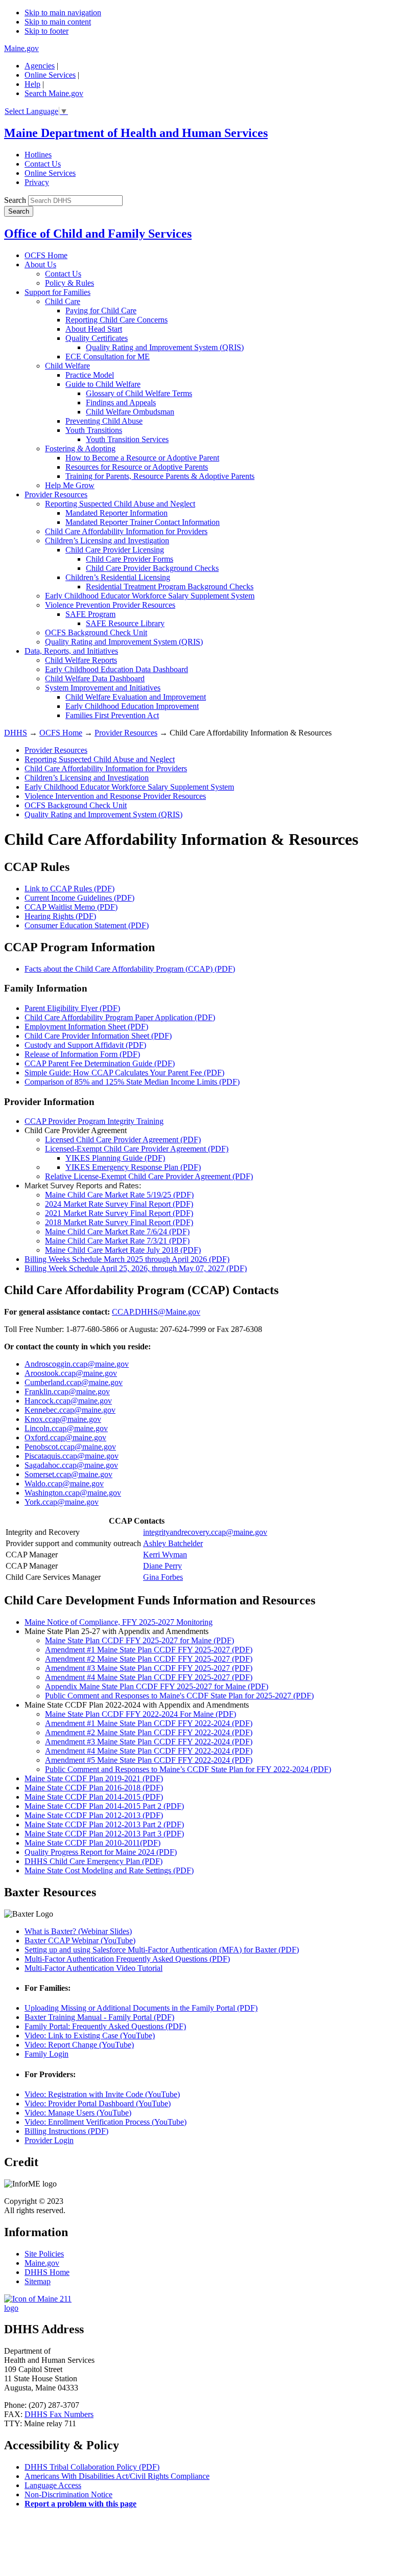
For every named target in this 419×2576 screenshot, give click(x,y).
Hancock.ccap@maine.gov (68, 1401)
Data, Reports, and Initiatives (71, 651)
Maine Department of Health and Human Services (136, 133)
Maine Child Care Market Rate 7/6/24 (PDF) (117, 1232)
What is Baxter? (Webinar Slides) (78, 1931)
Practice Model (90, 375)
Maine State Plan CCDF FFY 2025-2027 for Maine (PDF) (139, 1640)
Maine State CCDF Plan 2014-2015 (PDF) (94, 1797)
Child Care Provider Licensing (115, 550)
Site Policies (44, 2254)
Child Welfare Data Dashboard (95, 678)
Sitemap (38, 2281)
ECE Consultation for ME (108, 356)
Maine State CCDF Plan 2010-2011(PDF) (92, 1843)
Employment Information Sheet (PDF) (86, 1027)
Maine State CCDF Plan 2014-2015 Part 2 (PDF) (104, 1806)
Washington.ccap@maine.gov (73, 1493)
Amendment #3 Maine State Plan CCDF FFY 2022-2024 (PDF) (149, 1742)
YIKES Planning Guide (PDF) (115, 1158)
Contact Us (43, 164)
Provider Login (49, 2140)
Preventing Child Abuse (104, 421)
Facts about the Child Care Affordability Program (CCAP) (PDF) (130, 969)
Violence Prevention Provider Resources (110, 605)
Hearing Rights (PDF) (60, 916)
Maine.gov (21, 48)
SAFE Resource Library (125, 623)
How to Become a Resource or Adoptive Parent (142, 458)
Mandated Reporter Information (117, 513)
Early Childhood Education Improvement (132, 706)
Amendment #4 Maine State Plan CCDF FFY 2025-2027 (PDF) (149, 1677)
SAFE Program (90, 614)
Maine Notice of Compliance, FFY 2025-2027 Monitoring (119, 1622)
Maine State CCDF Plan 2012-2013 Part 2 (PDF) (104, 1824)
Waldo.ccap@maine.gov (64, 1483)
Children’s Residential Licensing (118, 577)
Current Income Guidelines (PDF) (79, 898)
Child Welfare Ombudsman (130, 412)
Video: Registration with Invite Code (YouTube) (102, 2094)
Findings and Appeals (121, 402)
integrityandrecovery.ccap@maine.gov (205, 1532)
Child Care (63, 301)
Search (15, 200)
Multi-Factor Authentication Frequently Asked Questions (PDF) (127, 1959)
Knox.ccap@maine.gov (63, 1419)
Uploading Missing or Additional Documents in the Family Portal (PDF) (141, 2008)
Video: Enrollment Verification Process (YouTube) (106, 2122)
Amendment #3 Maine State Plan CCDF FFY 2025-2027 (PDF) (149, 1668)
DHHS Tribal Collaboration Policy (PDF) (92, 2467)
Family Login (46, 2054)
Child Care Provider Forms (130, 559)
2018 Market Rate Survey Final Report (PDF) (119, 1222)
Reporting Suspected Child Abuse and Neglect (120, 504)
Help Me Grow (70, 485)
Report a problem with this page (80, 2504)
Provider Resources (56, 494)
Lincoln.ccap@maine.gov (66, 1428)
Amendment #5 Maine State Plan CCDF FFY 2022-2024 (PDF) (149, 1760)
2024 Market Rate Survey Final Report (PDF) (119, 1204)
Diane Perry (162, 1566)
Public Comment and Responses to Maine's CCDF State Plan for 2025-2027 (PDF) (179, 1696)
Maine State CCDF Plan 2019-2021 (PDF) (94, 1778)
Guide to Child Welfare (103, 384)
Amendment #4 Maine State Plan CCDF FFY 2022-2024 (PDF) (149, 1751)
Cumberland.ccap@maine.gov (74, 1382)
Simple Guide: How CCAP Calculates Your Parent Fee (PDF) (124, 1073)
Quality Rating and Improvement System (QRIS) (165, 347)
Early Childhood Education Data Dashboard (117, 669)
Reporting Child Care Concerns (117, 320)
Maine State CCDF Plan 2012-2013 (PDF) (94, 1815)
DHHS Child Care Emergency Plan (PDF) (94, 1861)
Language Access (53, 2485)
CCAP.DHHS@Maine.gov (156, 1312)
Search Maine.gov (54, 93)
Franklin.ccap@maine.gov (67, 1391)
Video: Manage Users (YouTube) (78, 2113)
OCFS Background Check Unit (96, 632)
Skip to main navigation (63, 13)
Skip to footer (46, 31)
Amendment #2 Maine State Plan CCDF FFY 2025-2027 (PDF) (149, 1659)
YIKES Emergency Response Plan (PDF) (133, 1167)
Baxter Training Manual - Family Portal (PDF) (99, 2017)
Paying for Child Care (101, 310)
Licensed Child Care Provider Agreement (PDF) (123, 1140)
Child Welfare (67, 366)
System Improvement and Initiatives (103, 688)
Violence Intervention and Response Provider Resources (115, 796)
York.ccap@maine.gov (62, 1502)
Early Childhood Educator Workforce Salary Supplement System (150, 596)
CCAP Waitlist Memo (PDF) (71, 907)
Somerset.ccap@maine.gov (68, 1474)
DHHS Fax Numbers (59, 2414)
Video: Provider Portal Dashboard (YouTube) (98, 2103)
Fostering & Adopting (80, 448)
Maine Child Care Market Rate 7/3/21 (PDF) (117, 1241)
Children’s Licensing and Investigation (107, 540)
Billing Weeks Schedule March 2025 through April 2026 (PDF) (127, 1259)
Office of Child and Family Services (98, 234)
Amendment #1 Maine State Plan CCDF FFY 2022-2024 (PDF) (149, 1723)
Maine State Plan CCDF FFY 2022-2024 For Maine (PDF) (141, 1714)
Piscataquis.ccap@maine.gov (72, 1456)
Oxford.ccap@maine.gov (65, 1437)
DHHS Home (47, 2272)
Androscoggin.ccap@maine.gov (77, 1364)
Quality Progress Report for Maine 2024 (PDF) (101, 1852)
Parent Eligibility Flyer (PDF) (72, 1008)
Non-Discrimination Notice (68, 2494)
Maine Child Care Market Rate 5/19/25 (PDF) (119, 1195)
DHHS (16, 733)
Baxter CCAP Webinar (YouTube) (80, 1940)
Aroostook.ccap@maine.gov (71, 1373)
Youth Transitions (94, 430)
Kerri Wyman (165, 1555)
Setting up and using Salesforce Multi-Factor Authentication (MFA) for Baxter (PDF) (162, 1950)
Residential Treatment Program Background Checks (170, 586)
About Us (40, 264)
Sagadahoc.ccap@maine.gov (71, 1465)
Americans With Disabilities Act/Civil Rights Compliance (117, 2476)
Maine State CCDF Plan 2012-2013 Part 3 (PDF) (104, 1834)
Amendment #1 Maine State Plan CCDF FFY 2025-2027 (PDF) (149, 1650)
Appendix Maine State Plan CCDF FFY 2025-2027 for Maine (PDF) (157, 1686)
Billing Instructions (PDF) (66, 2131)
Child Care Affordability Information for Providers (126, 531)
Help (32, 84)
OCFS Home (46, 255)
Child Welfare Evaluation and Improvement (136, 697)
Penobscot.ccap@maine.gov (70, 1447)
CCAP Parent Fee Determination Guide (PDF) (100, 1063)
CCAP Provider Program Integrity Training (94, 1121)
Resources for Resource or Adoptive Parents (137, 467)
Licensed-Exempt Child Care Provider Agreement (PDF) (137, 1149)
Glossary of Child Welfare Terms (139, 393)
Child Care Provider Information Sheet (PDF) (98, 1036)
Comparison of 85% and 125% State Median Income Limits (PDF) (132, 1082)
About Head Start (94, 329)
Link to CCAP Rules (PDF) (69, 889)
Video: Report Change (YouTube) (79, 2045)
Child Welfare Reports (81, 660)
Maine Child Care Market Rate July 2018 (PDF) (123, 1250)
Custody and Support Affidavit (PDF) (85, 1045)
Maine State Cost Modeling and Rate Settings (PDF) (109, 1870)
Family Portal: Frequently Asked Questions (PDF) (105, 2026)
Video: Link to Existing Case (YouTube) (90, 2035)
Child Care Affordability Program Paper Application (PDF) (120, 1017)
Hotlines (38, 155)
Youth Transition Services (127, 439)
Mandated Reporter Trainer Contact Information (143, 522)
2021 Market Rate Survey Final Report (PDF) (119, 1213)
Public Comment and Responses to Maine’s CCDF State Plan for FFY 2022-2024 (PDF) (188, 1769)
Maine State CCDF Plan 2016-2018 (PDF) (94, 1788)
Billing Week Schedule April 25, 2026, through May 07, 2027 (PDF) (136, 1268)
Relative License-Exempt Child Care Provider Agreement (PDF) (149, 1176)
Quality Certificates (97, 338)
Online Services (50, 75)
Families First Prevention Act (112, 715)
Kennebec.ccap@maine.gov (70, 1410)
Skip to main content (58, 22)
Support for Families (57, 292)
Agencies (40, 66)
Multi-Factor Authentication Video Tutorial (94, 1968)
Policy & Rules (69, 283)
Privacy (37, 182)
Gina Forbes (163, 1577)
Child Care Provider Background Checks (152, 568)
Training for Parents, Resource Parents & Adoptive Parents (160, 476)
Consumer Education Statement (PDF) (87, 925)
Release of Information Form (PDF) (82, 1054)
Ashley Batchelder (173, 1543)
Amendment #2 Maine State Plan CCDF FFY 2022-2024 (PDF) (149, 1732)
